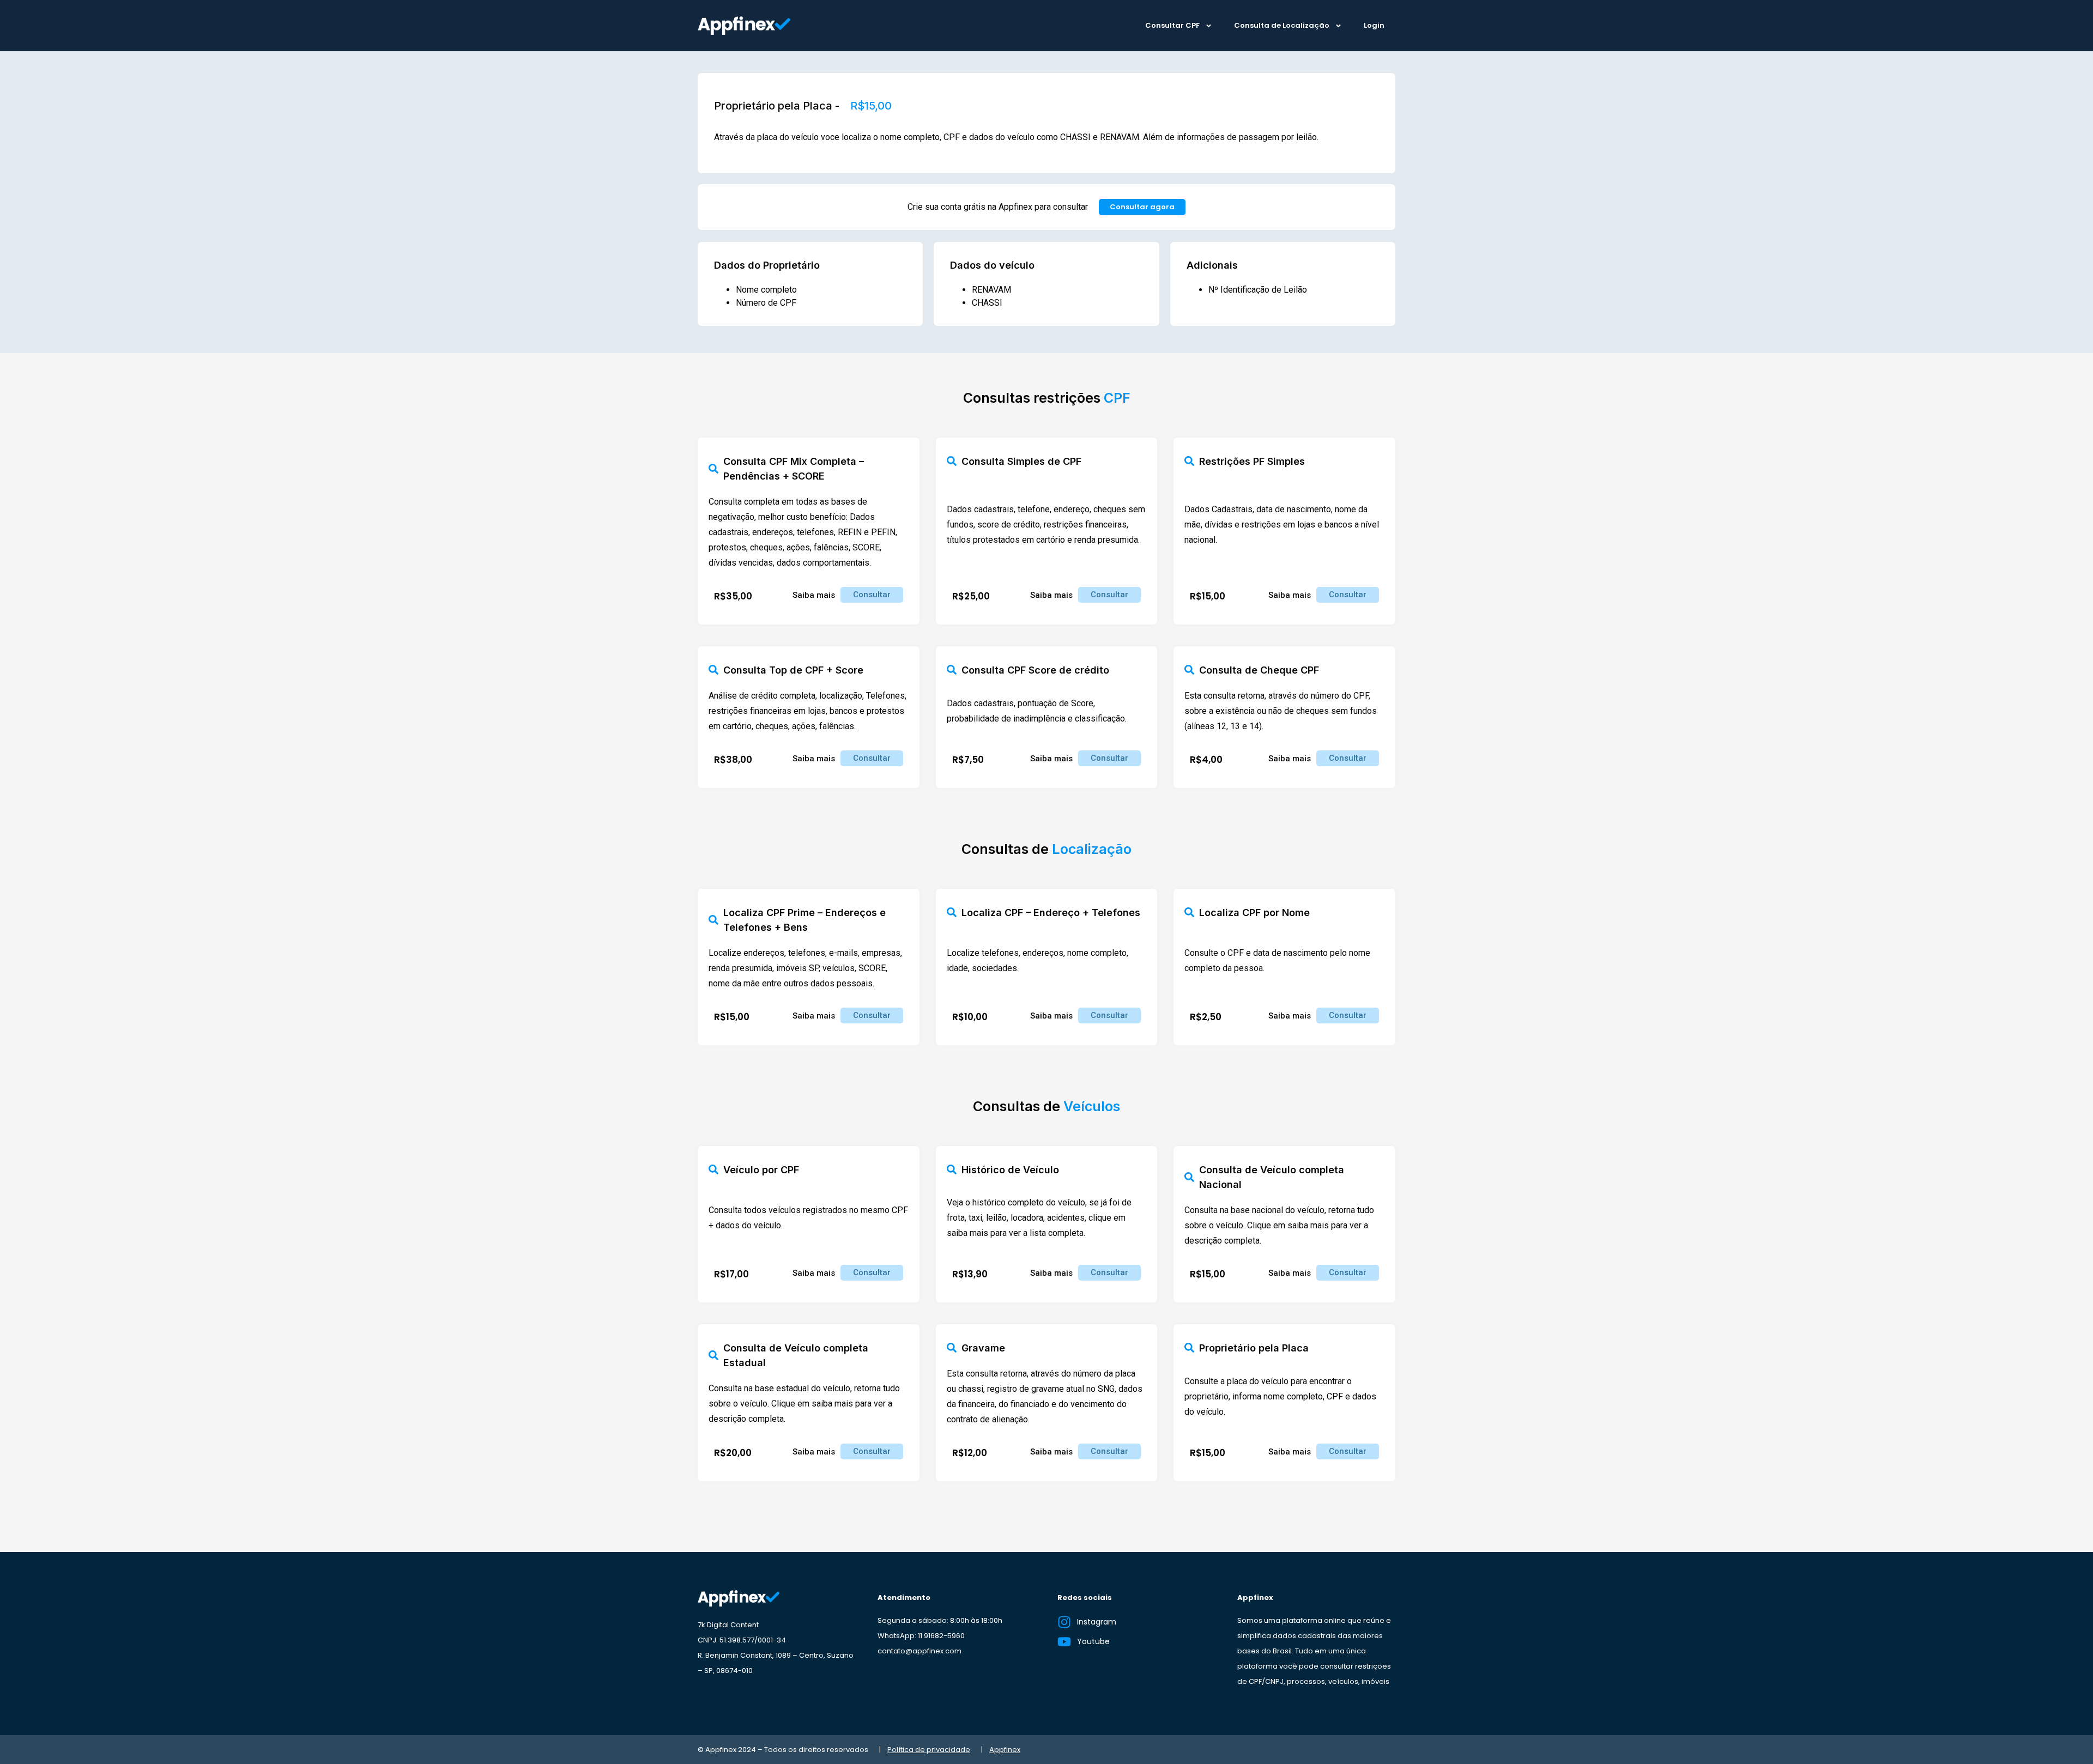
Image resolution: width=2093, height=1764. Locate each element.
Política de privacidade (929, 1750)
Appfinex (1005, 1750)
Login (1374, 25)
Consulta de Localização (1282, 25)
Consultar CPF (1172, 25)
